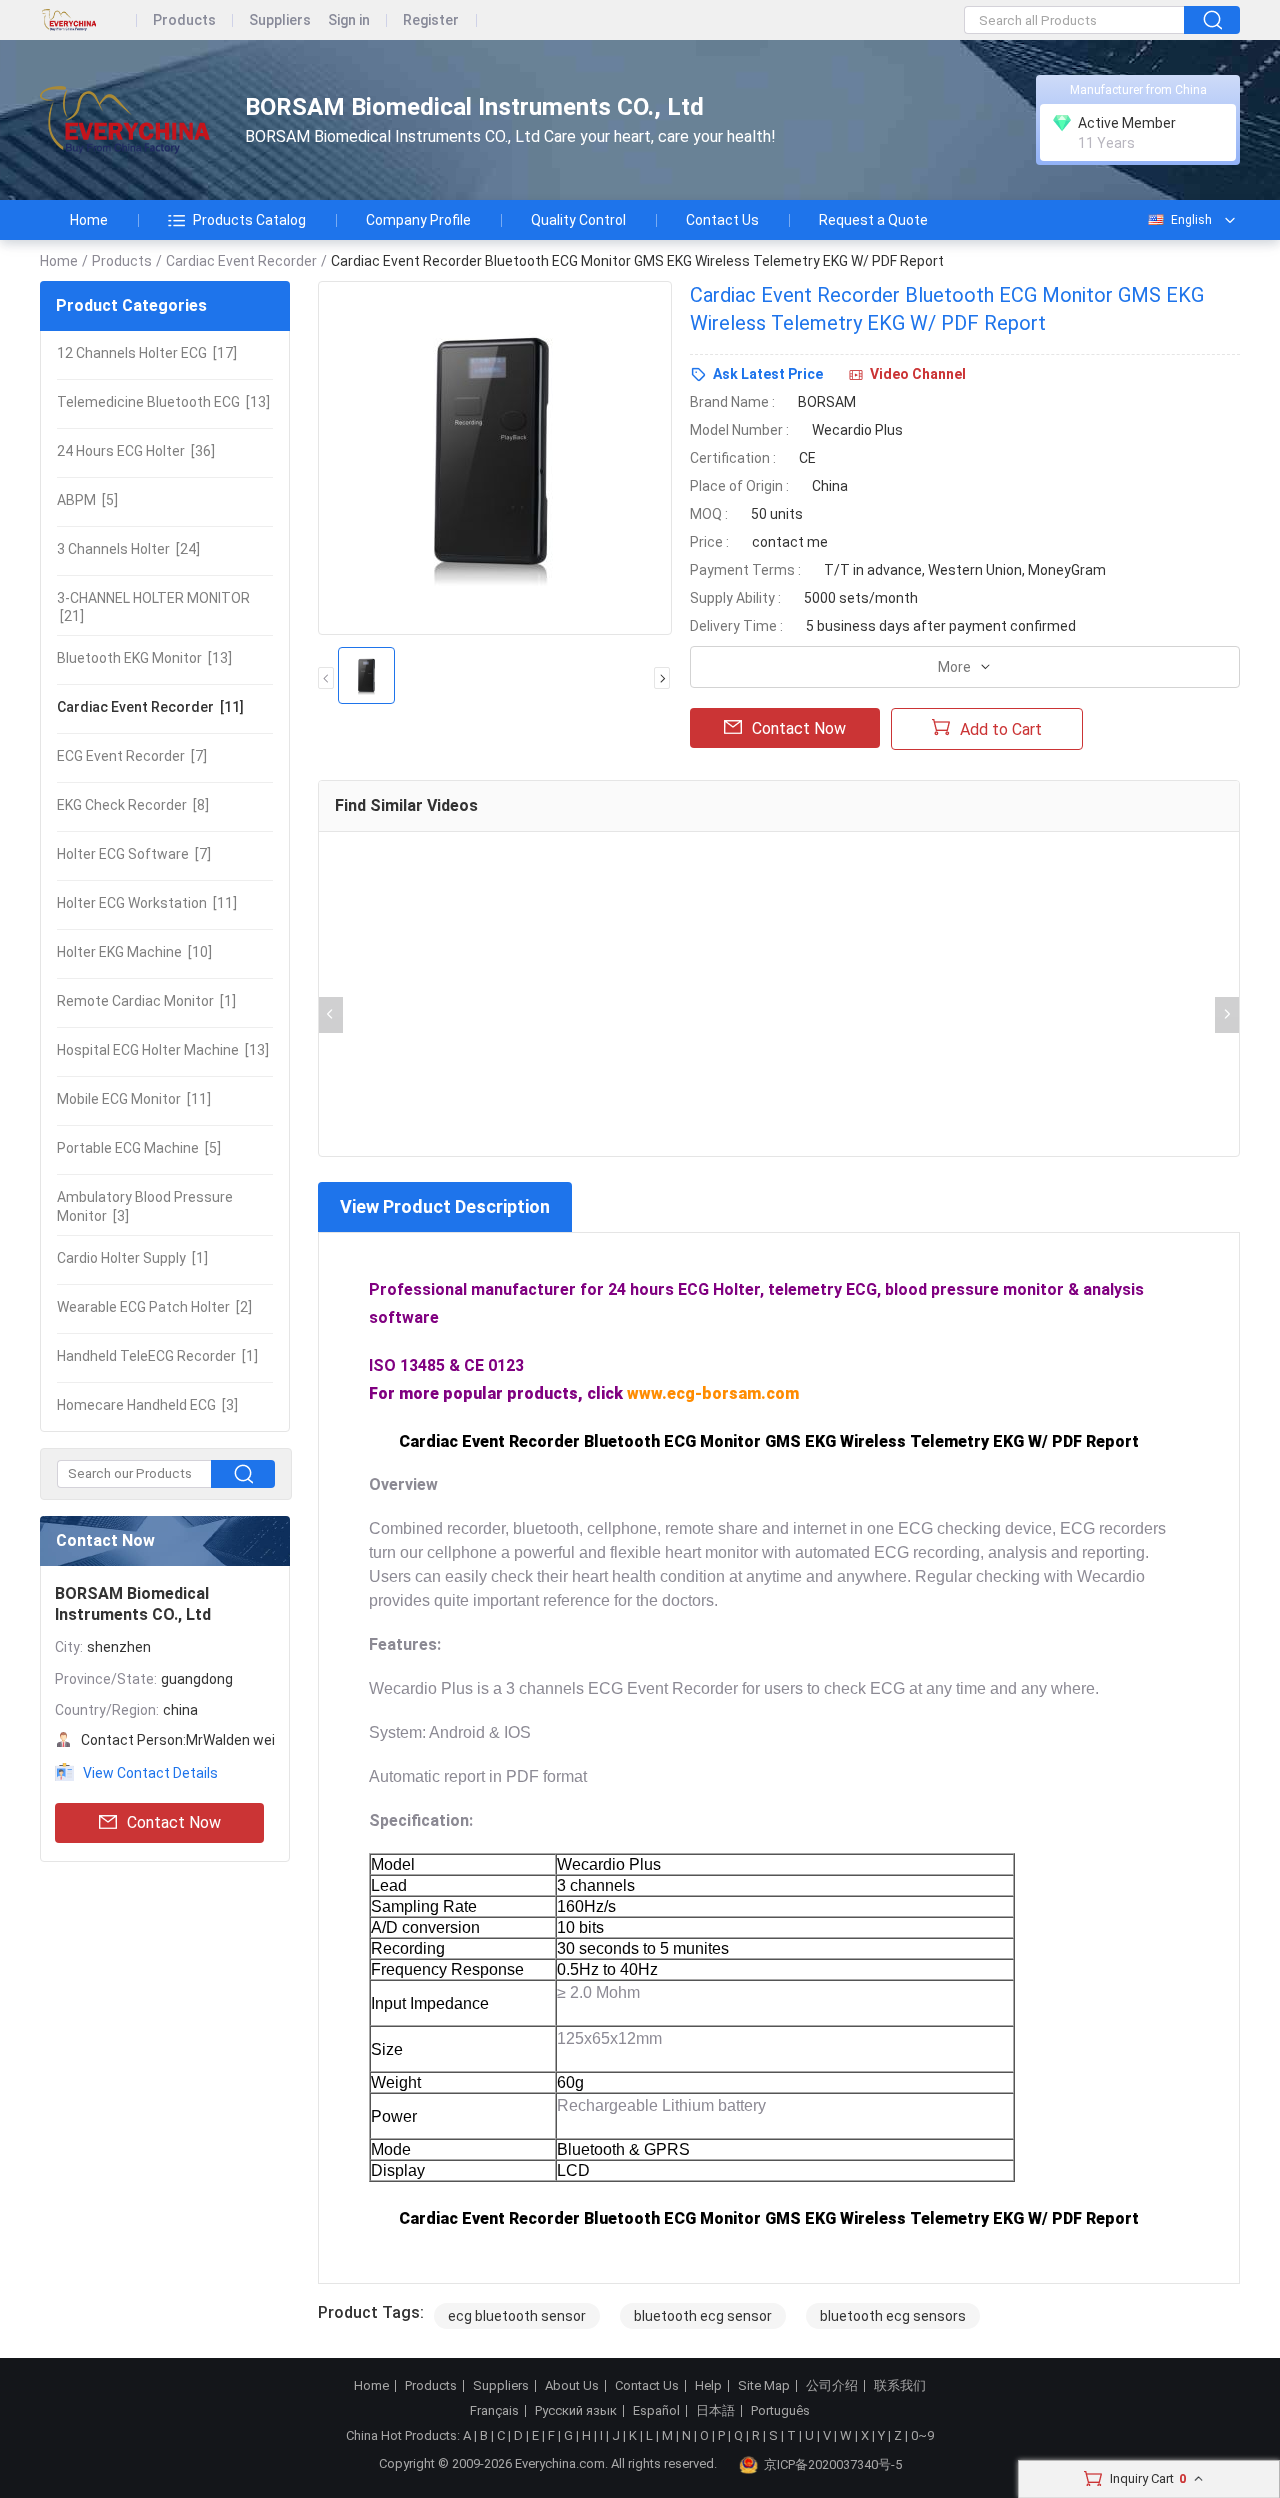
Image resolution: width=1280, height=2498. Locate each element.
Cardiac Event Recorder (241, 261)
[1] (146, 1001)
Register (431, 20)
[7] (132, 756)
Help (708, 2386)
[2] (154, 1307)
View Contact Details (150, 1773)
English (1191, 220)
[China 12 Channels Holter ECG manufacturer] (125, 120)
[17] (147, 353)
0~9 (922, 2435)
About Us (572, 2386)
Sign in (349, 20)
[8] (133, 805)
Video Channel (918, 374)
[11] (150, 707)
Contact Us (722, 220)
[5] (87, 500)
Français (494, 2411)
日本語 (715, 2411)
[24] (128, 549)
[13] (163, 402)
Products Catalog (249, 220)
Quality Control (578, 220)
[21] (153, 607)
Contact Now (174, 1822)
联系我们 (900, 2386)
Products (184, 20)
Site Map (764, 2386)
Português (780, 2411)
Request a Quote (873, 220)
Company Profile (418, 220)
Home (89, 220)
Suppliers (280, 20)
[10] (134, 952)
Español (656, 2411)
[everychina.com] (88, 20)
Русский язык (576, 2411)
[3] (145, 1206)
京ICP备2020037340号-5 (833, 2464)
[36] (136, 451)
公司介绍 (832, 2386)
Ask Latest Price (768, 374)
